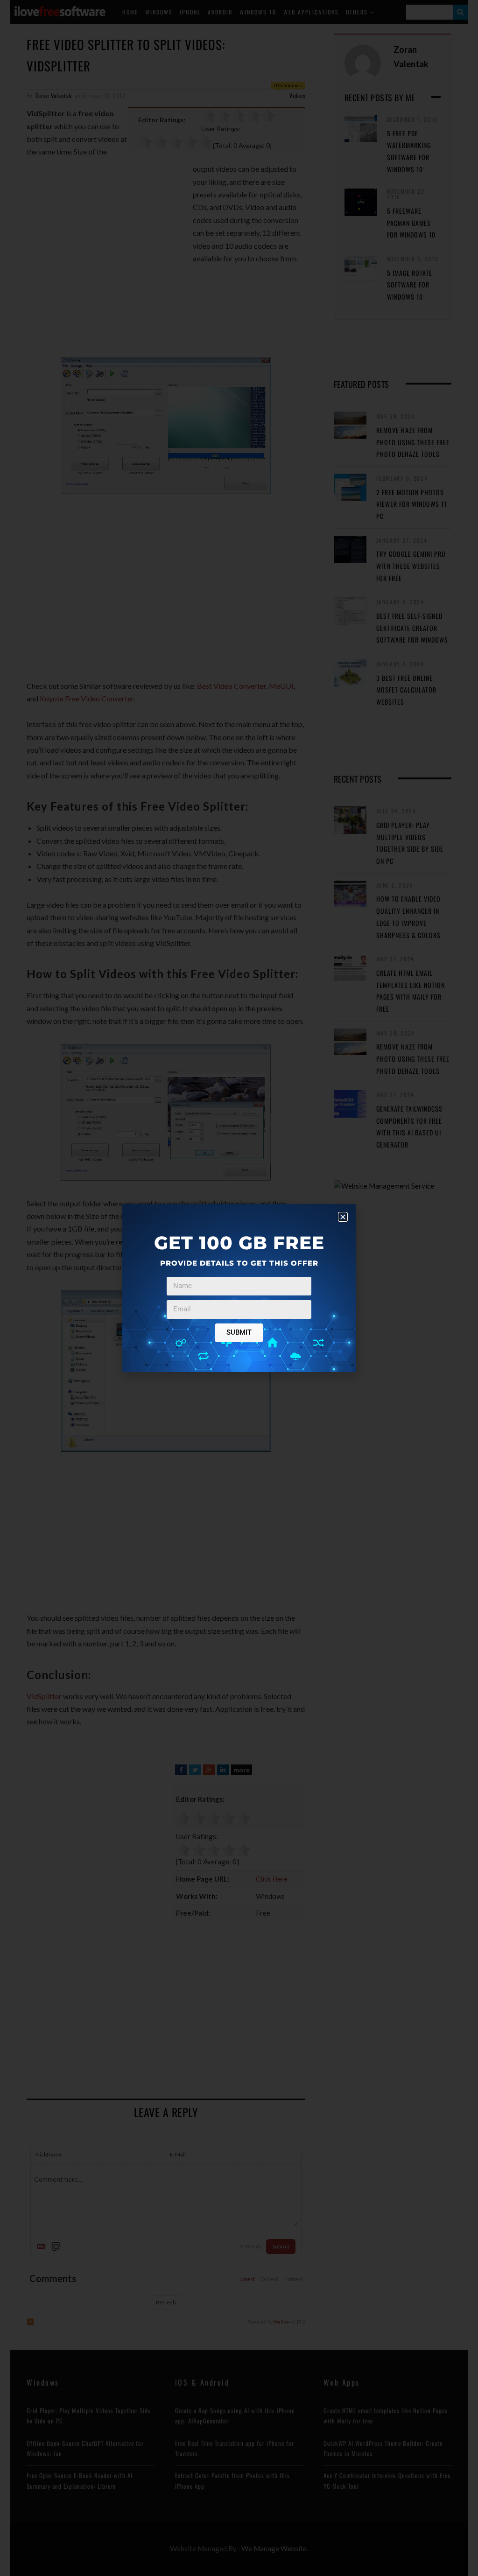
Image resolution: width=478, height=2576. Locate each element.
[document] (239, 1288)
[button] (343, 1217)
